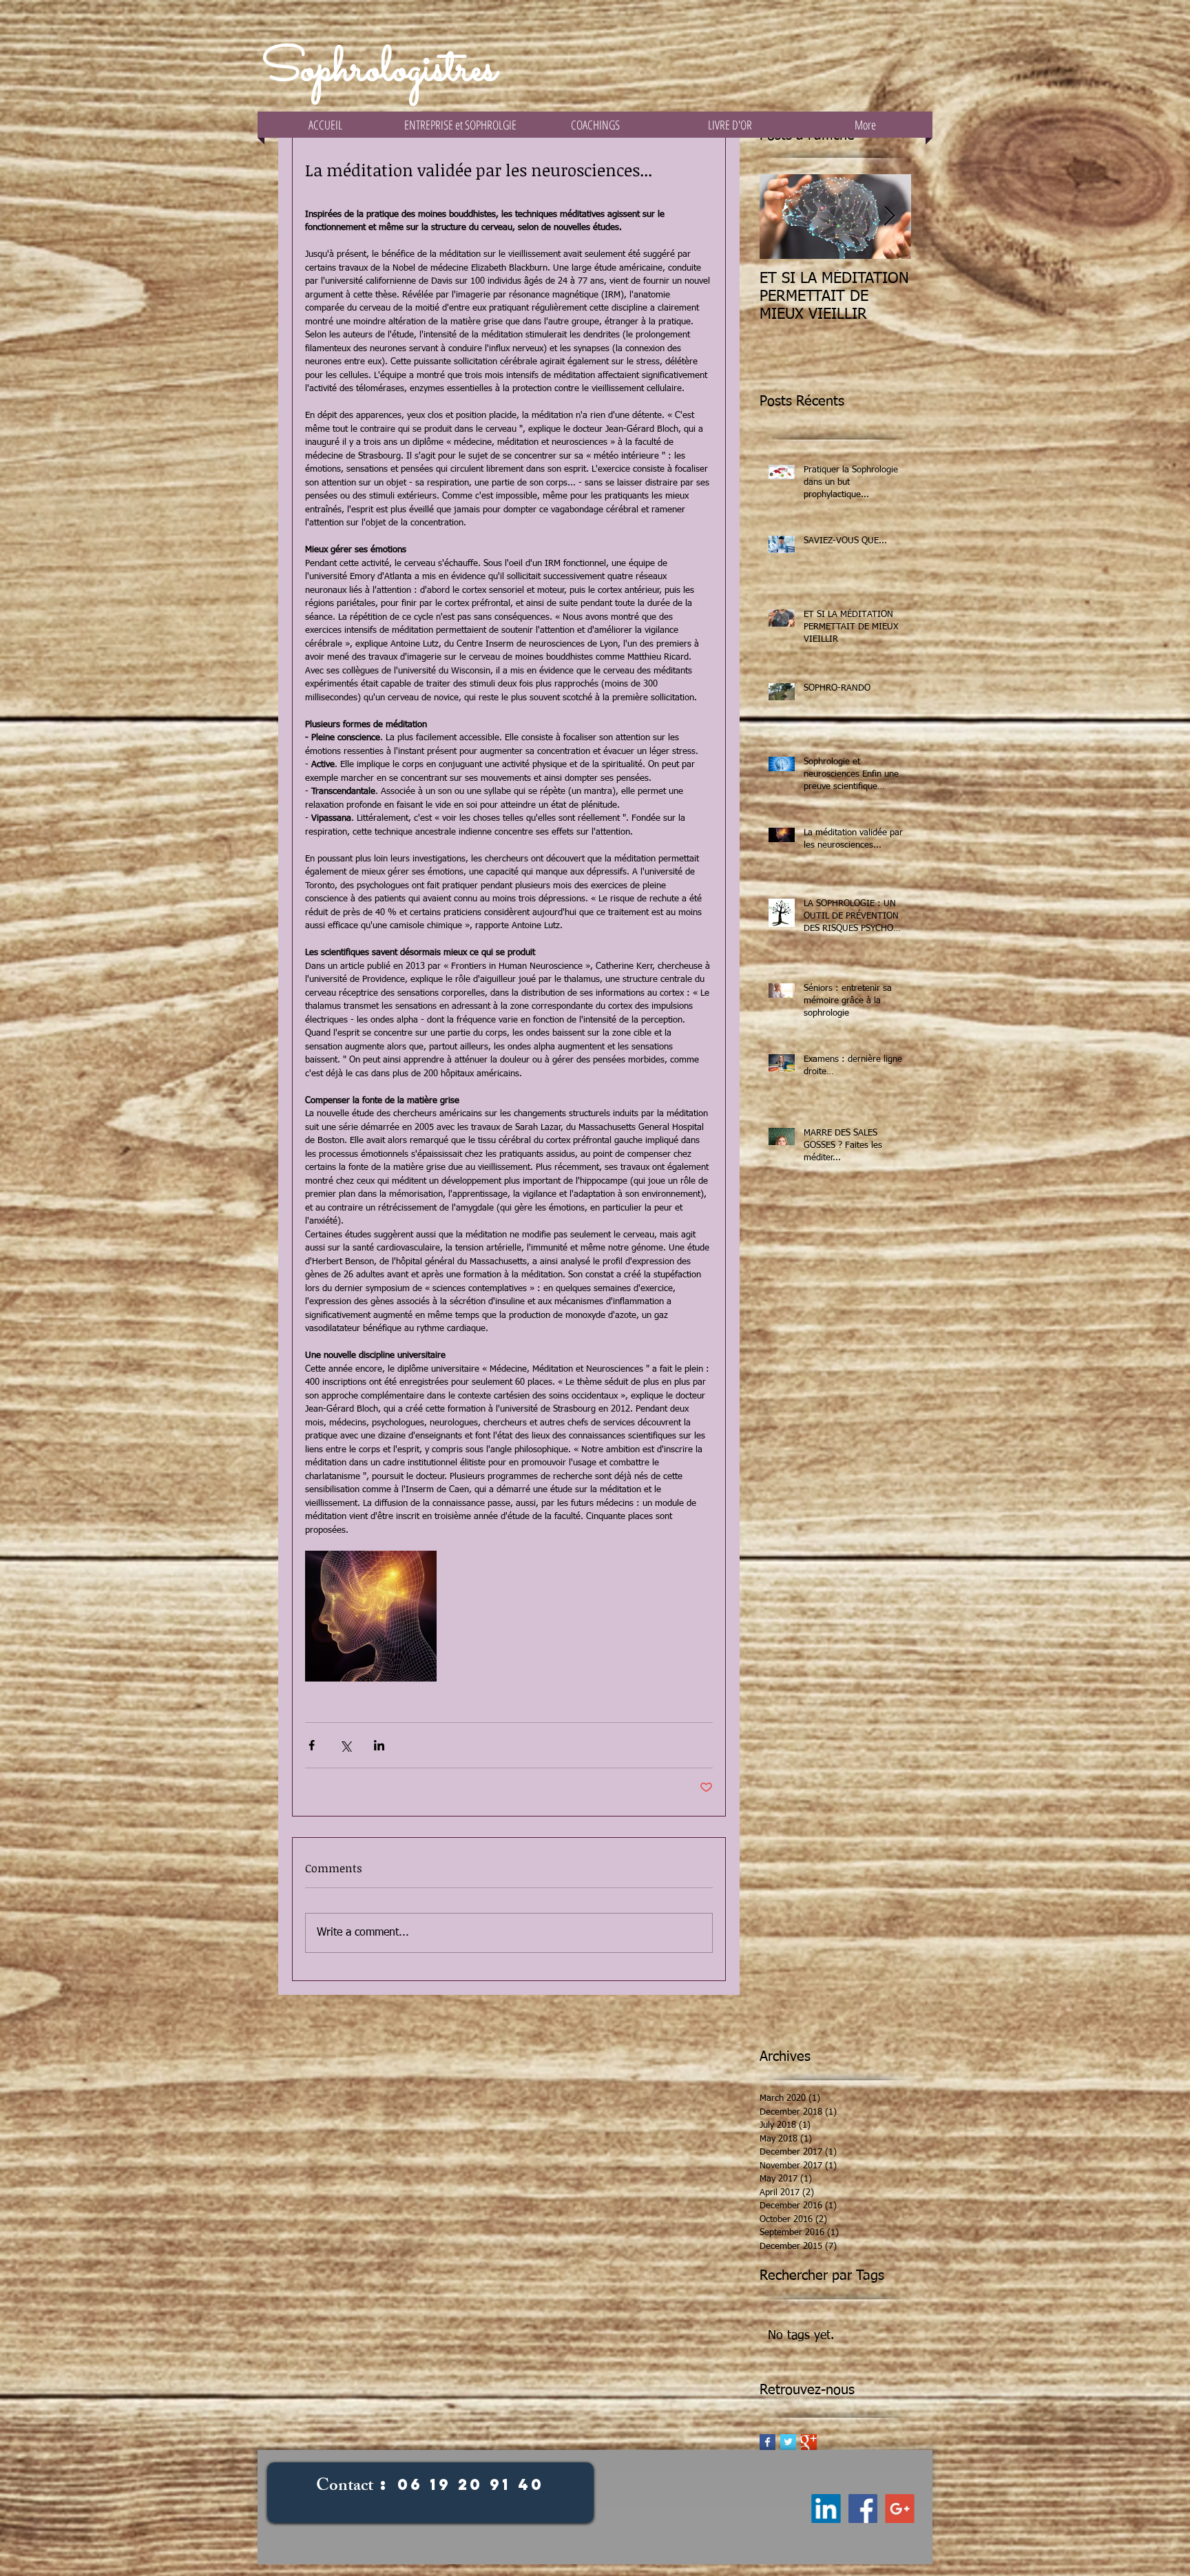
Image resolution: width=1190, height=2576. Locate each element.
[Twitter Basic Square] (788, 2442)
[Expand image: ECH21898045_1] (371, 1616)
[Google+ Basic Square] (809, 2442)
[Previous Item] (782, 217)
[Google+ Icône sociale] (902, 2509)
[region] (430, 2507)
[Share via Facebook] (312, 1745)
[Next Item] (889, 217)
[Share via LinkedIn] (379, 1745)
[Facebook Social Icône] (864, 2509)
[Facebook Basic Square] (768, 2442)
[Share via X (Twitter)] (345, 1745)
